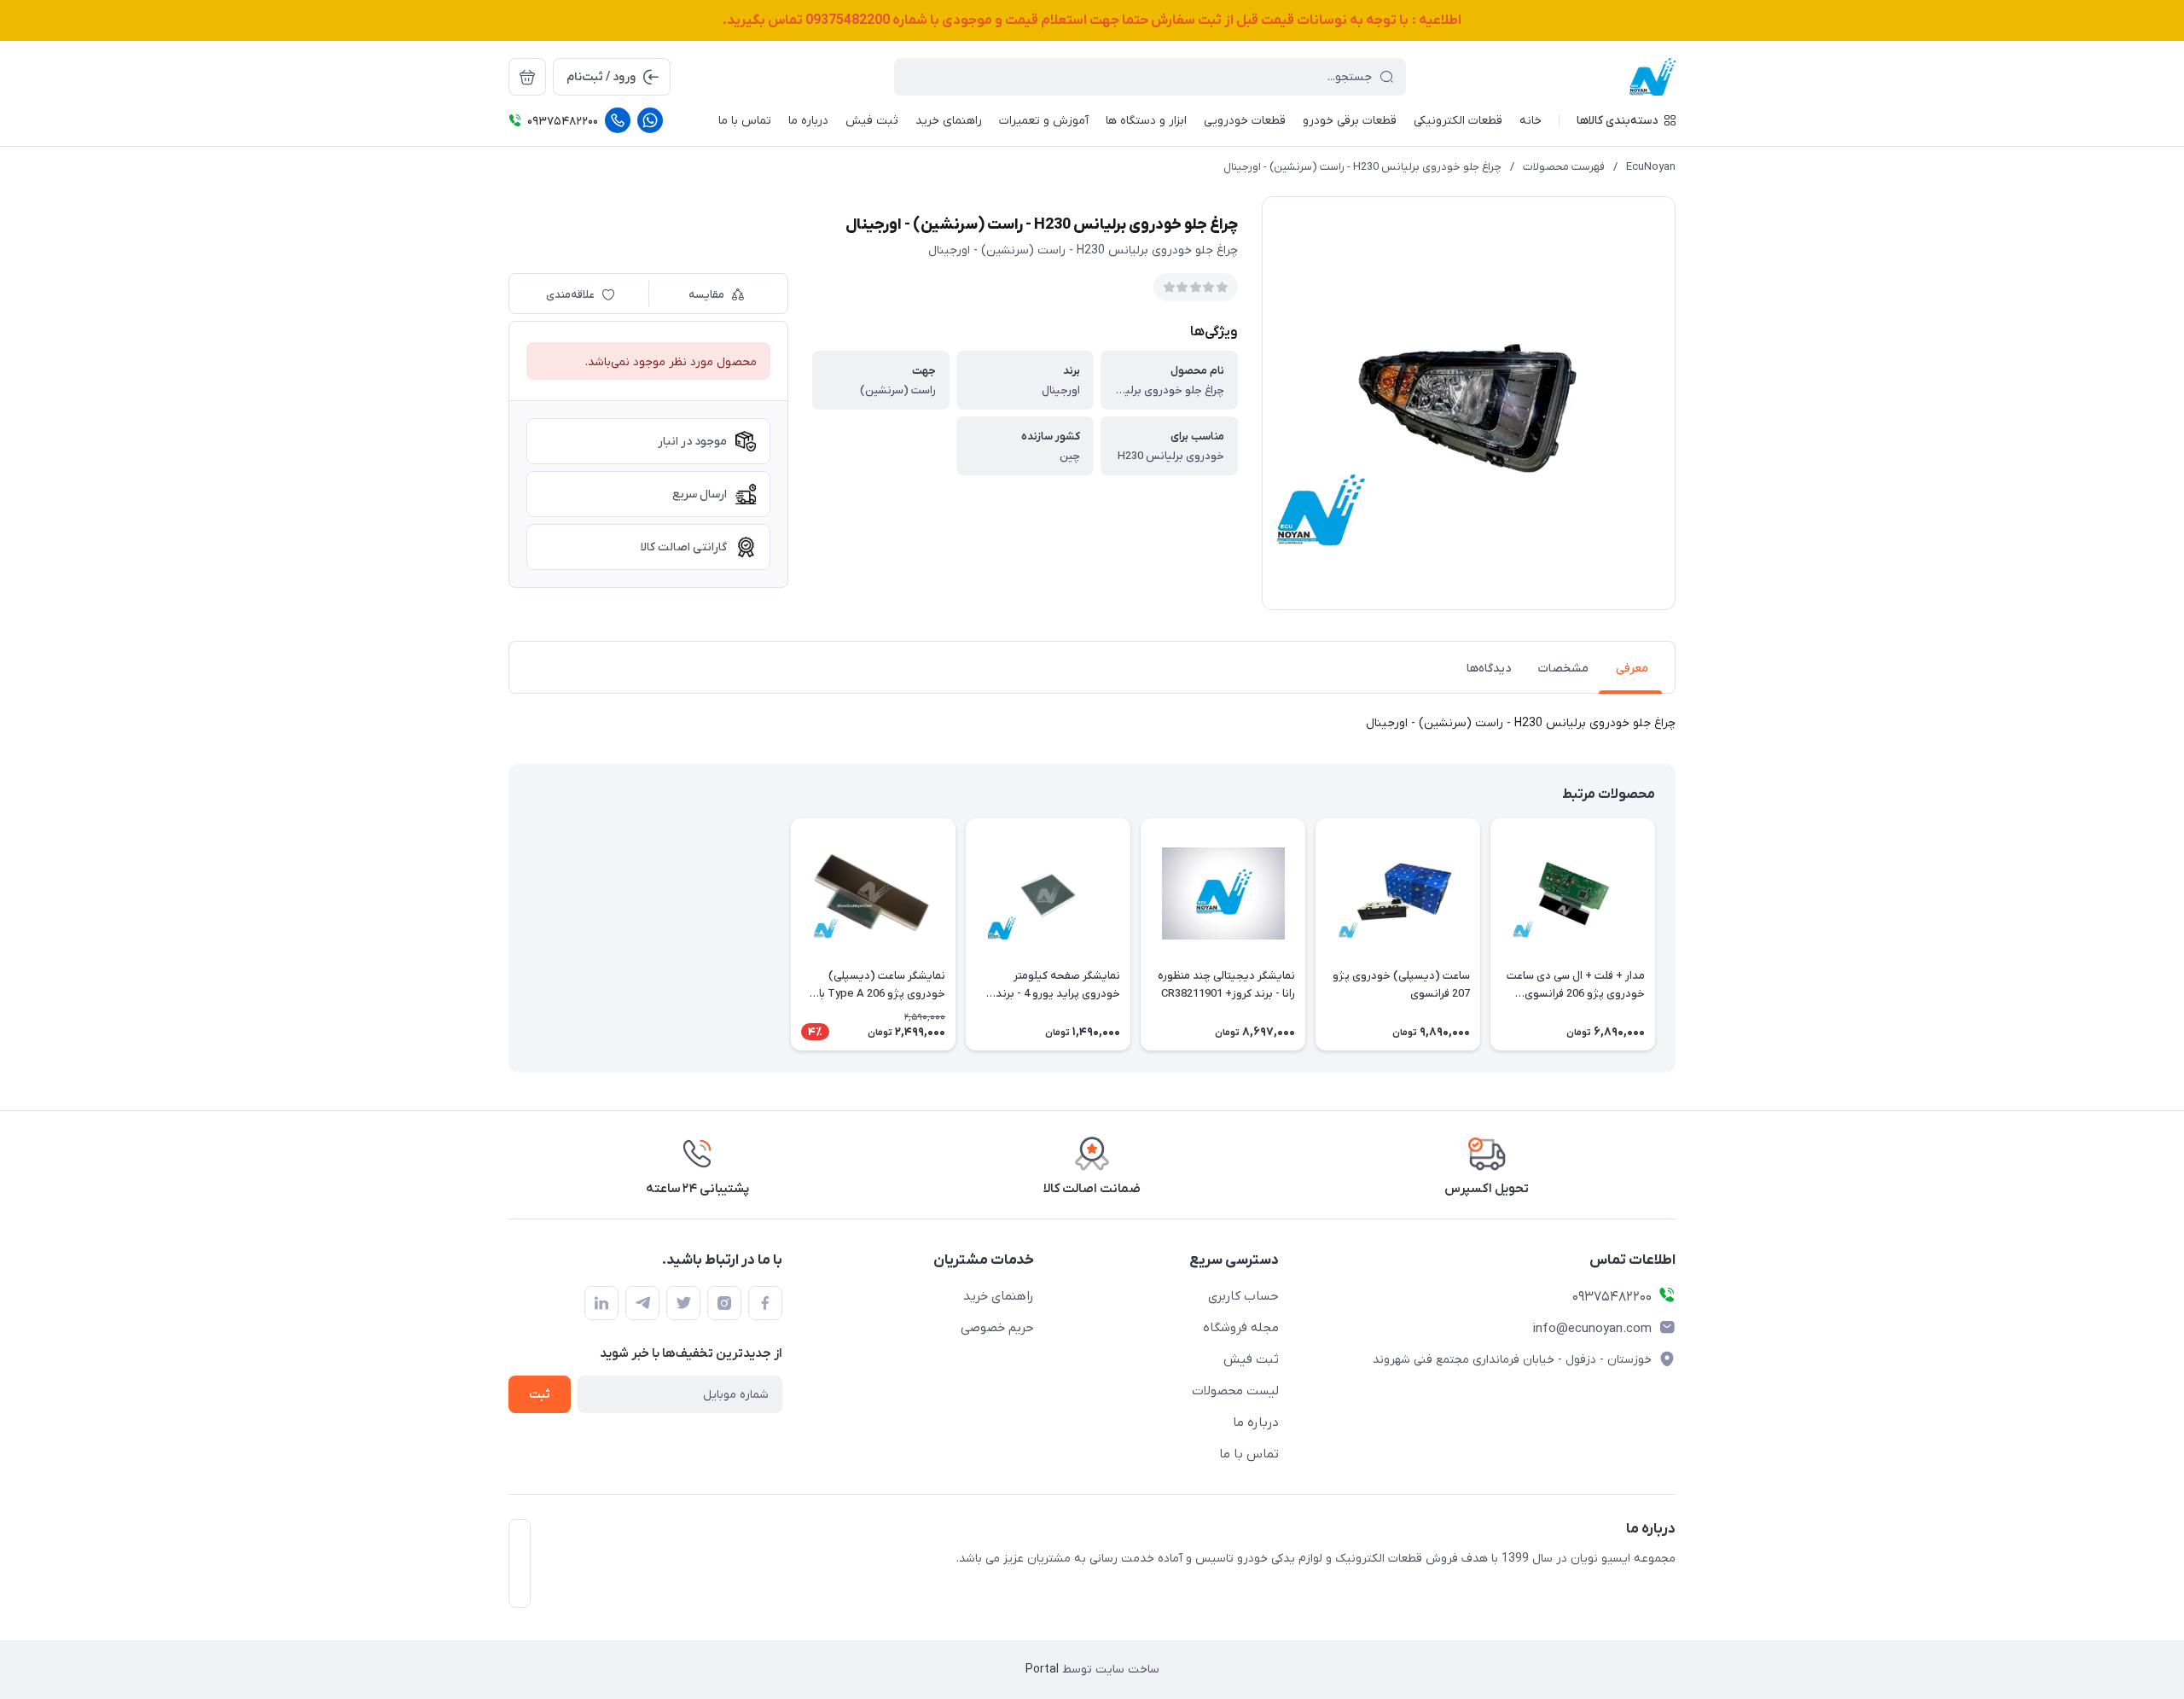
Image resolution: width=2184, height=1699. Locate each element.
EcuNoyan (1651, 167)
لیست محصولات (1235, 1391)
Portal (1042, 1670)
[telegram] (642, 1303)
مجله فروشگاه (1241, 1328)
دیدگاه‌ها (1489, 669)
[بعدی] (508, 934)
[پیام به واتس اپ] (650, 120)
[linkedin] (601, 1303)
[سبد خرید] (527, 77)
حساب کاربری (1243, 1296)
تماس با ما (1249, 1454)
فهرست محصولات (1564, 167)
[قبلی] (1676, 934)
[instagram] (724, 1303)
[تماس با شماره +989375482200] (618, 120)
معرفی (1632, 669)
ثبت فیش (1251, 1359)
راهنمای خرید (999, 1296)
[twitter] (683, 1303)
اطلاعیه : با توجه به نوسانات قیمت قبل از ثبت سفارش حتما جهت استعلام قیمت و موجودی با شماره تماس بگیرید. (1092, 20)
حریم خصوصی (997, 1328)
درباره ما (1256, 1423)
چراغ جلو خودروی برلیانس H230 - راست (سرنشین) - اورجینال (1362, 167)
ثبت (540, 1395)
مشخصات (1563, 669)
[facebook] (765, 1303)
